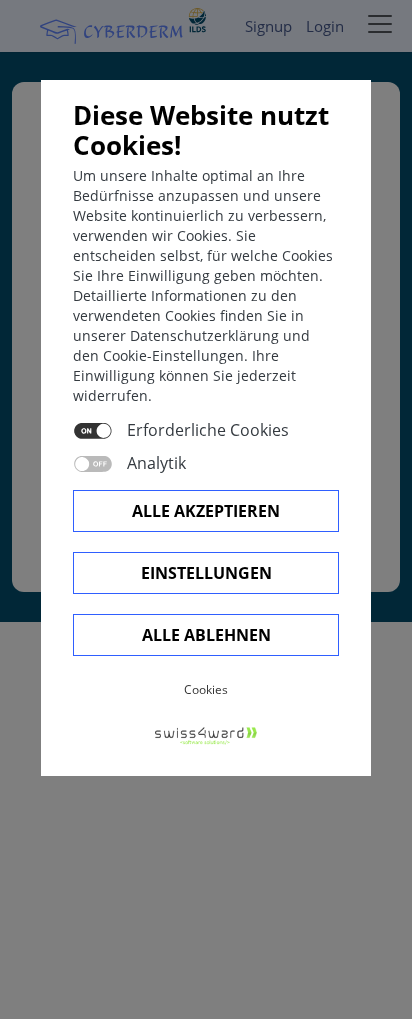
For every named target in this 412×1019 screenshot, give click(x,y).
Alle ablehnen (206, 635)
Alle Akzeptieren (206, 511)
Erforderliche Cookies (208, 430)
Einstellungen (206, 573)
